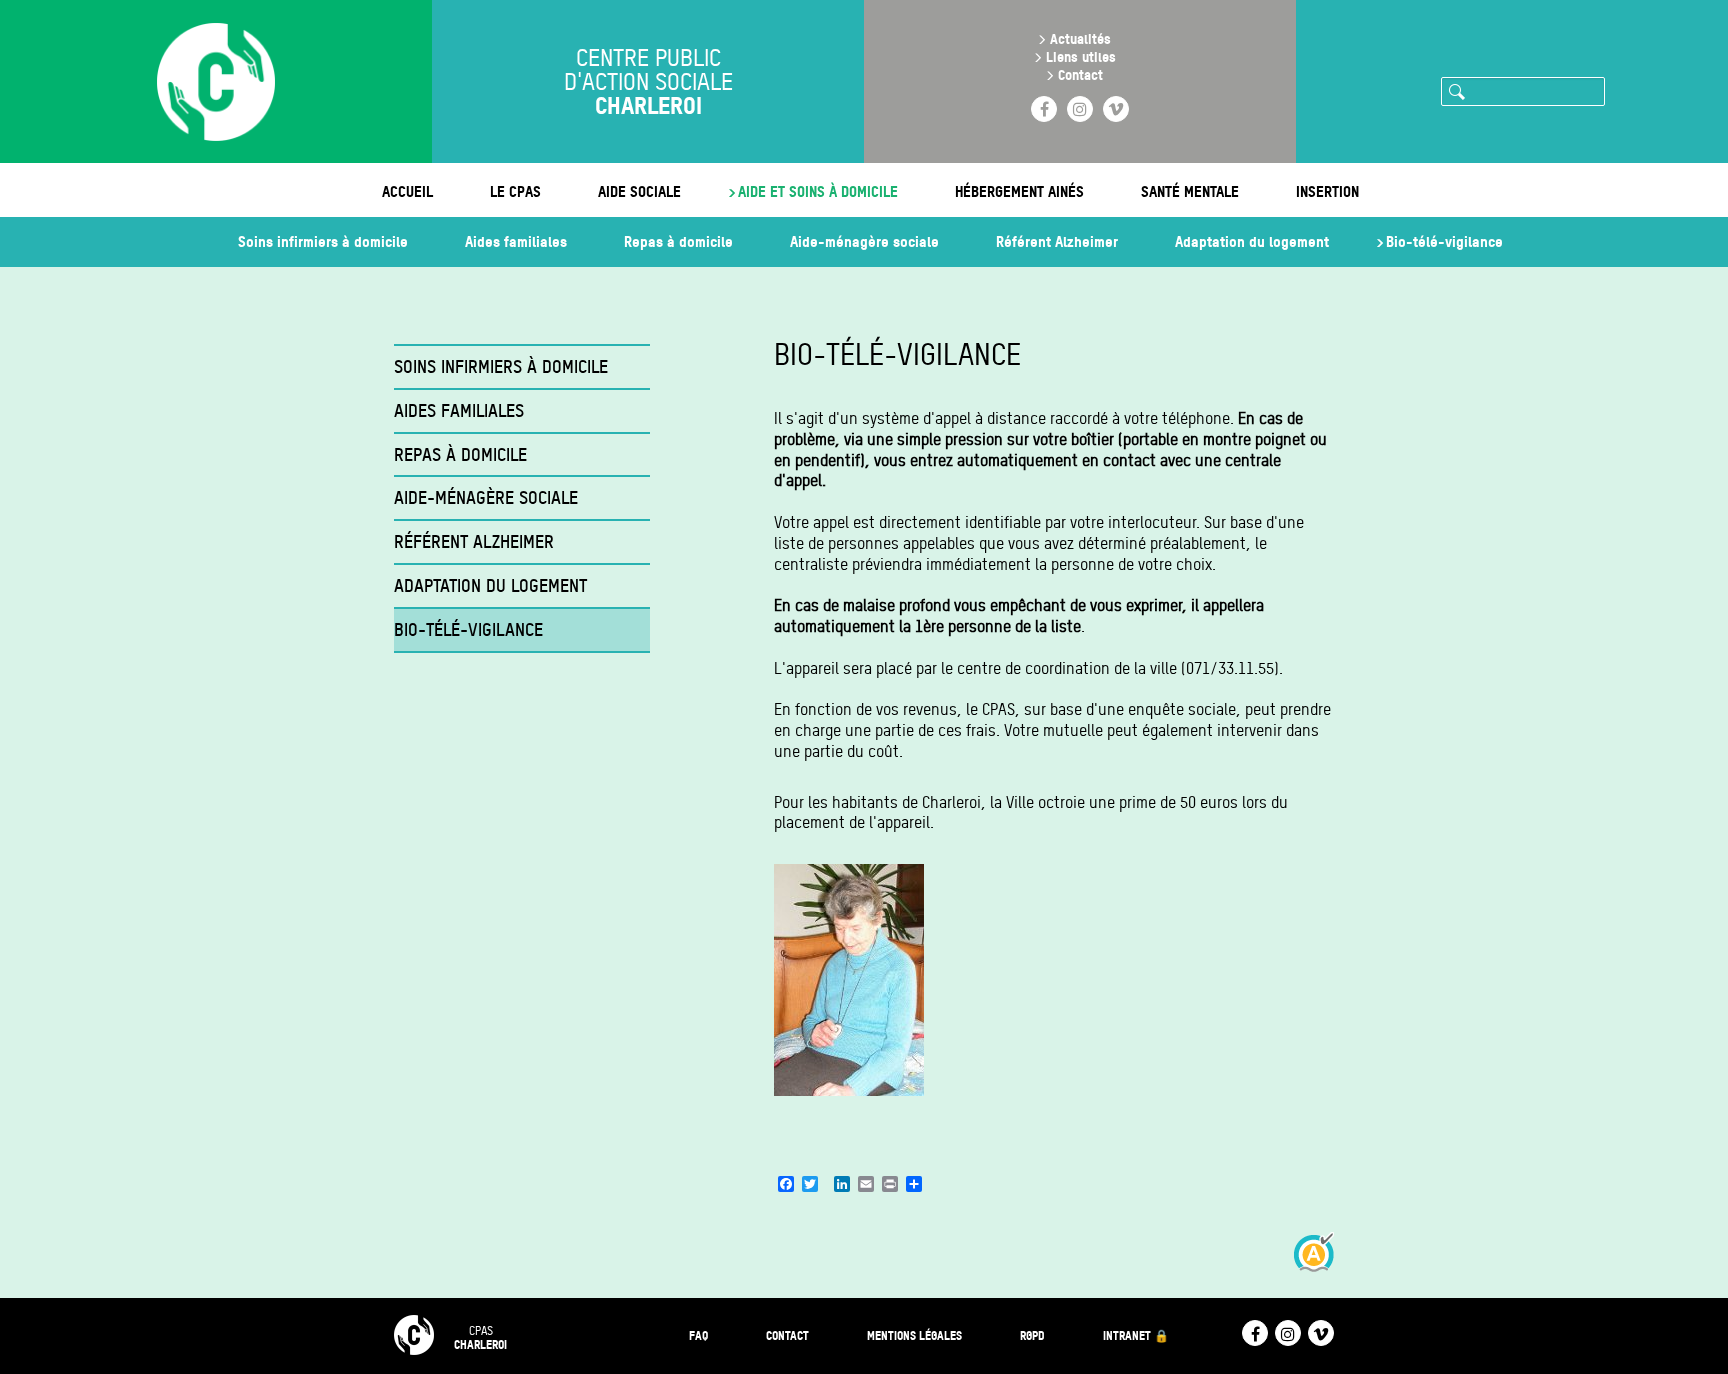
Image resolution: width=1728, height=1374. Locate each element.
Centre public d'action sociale (648, 82)
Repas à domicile (678, 241)
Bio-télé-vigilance (1444, 241)
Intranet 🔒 (1136, 1335)
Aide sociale (639, 191)
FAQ (698, 1335)
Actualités (1080, 38)
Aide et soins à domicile (818, 191)
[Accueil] (216, 84)
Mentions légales (914, 1335)
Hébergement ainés (1019, 191)
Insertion (1327, 191)
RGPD (1032, 1335)
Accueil (407, 191)
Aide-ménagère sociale (864, 241)
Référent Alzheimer (1057, 241)
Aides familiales (516, 241)
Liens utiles (1081, 56)
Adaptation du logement (1252, 241)
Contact (1080, 74)
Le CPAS (515, 191)
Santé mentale (1190, 191)
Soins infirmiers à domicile (323, 241)
